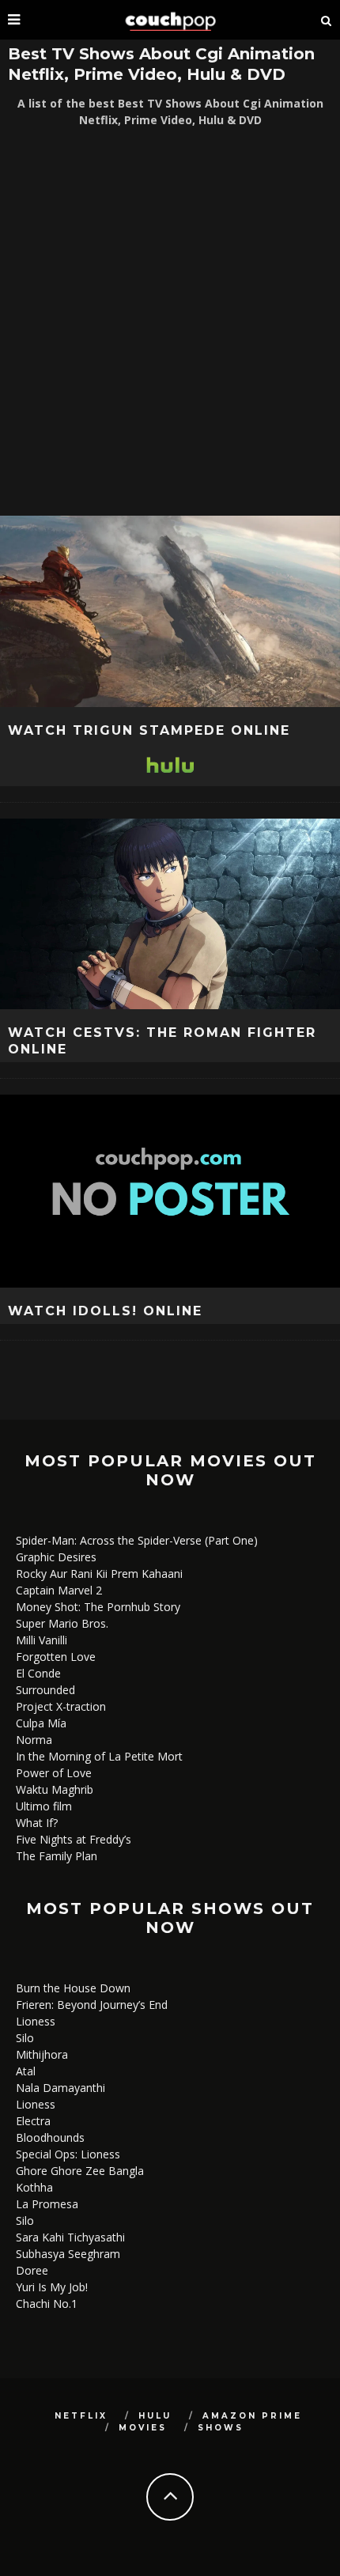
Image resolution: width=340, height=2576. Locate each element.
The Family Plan (57, 1856)
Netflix (81, 2416)
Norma (34, 1740)
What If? (37, 1823)
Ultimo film (44, 1806)
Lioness (36, 2021)
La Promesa (47, 2204)
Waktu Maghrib (55, 1789)
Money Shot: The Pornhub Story (98, 1607)
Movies (143, 2428)
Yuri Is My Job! (52, 2287)
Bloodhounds (50, 2137)
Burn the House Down (73, 1988)
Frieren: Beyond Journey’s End (92, 2005)
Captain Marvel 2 (59, 1590)
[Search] (327, 20)
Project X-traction (61, 1706)
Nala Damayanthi (60, 2088)
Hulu (155, 2416)
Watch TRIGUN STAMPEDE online (149, 730)
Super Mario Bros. (62, 1623)
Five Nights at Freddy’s (74, 1839)
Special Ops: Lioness (68, 2154)
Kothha (34, 2187)
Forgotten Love (56, 1657)
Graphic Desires (56, 1557)
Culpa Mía (41, 1723)
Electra (33, 2121)
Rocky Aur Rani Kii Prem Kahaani (99, 1574)
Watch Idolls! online (105, 1311)
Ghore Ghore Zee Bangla (80, 2171)
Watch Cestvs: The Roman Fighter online (162, 1041)
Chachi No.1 (47, 2304)
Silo (25, 2038)
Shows (221, 2428)
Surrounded (45, 1690)
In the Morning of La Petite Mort (99, 1756)
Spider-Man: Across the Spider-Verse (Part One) (137, 1540)
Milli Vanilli (42, 1640)
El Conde (38, 1673)
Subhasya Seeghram (68, 2254)
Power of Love (54, 1773)
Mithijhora (42, 2054)
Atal (26, 2071)
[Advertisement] (170, 322)
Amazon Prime (252, 2416)
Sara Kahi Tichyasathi (70, 2237)
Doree (32, 2270)
